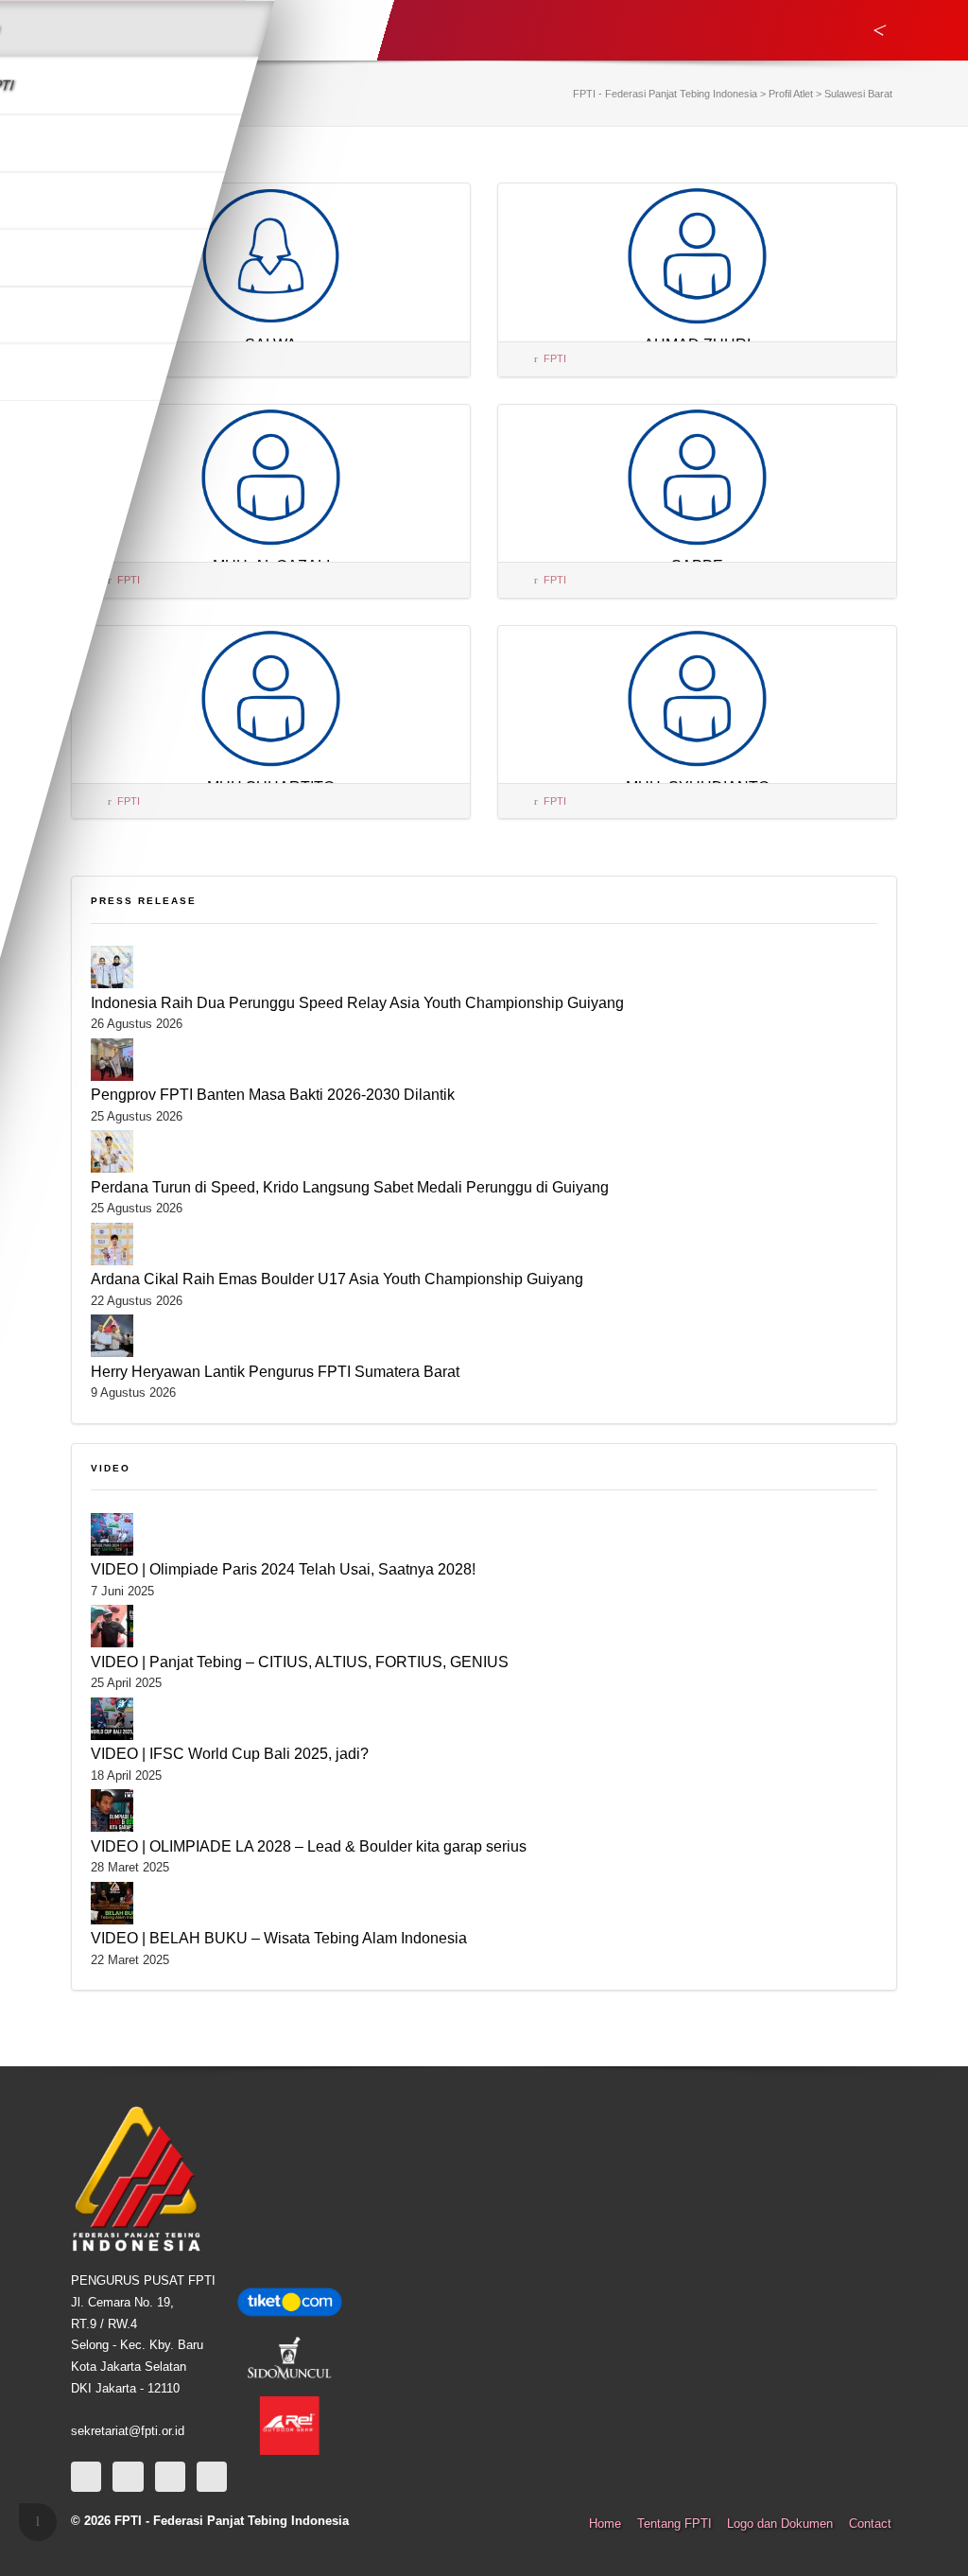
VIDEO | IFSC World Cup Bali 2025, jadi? (230, 1753)
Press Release (144, 901)
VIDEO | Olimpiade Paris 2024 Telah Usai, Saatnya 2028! (283, 1569)
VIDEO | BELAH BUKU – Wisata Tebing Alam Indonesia (279, 1938)
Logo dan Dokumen (780, 2524)
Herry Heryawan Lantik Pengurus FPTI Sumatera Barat (275, 1371)
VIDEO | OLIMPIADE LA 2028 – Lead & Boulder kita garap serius (309, 1846)
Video (111, 1468)
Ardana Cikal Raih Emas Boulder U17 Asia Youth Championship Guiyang (337, 1279)
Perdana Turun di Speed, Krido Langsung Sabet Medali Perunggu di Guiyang (350, 1187)
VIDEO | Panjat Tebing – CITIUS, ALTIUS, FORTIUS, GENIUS (300, 1662)
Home (605, 2524)
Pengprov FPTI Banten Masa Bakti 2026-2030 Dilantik (273, 1094)
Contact (870, 2524)
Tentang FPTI (674, 2524)
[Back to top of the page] (38, 2522)
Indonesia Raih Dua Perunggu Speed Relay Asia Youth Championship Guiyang (357, 1002)
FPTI (555, 358)
